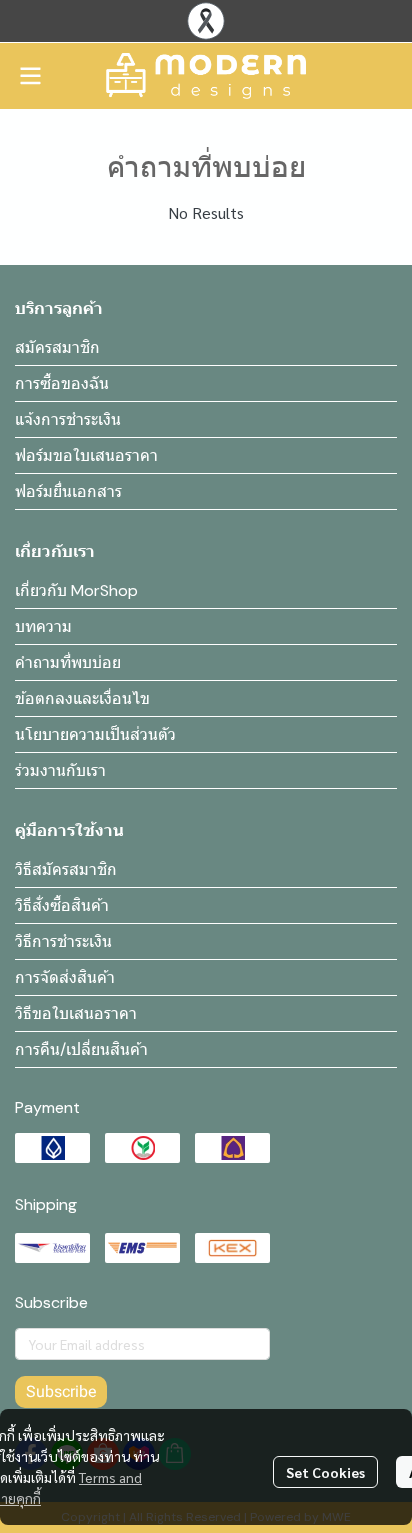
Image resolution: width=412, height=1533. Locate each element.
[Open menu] (30, 76)
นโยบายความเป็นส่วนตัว (95, 734)
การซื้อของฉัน (62, 383)
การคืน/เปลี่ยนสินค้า (81, 1049)
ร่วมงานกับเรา (60, 770)
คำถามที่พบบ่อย (68, 662)
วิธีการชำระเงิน (63, 941)
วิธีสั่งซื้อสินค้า (62, 905)
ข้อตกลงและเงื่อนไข (82, 698)
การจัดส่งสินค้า (65, 977)
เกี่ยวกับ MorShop (76, 590)
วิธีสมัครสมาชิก (66, 869)
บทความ (43, 626)
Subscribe (61, 1391)
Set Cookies (325, 1472)
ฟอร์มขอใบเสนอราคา (86, 455)
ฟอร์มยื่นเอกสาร (68, 491)
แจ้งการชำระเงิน (68, 419)
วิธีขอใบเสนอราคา (76, 1013)
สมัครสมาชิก (57, 347)
